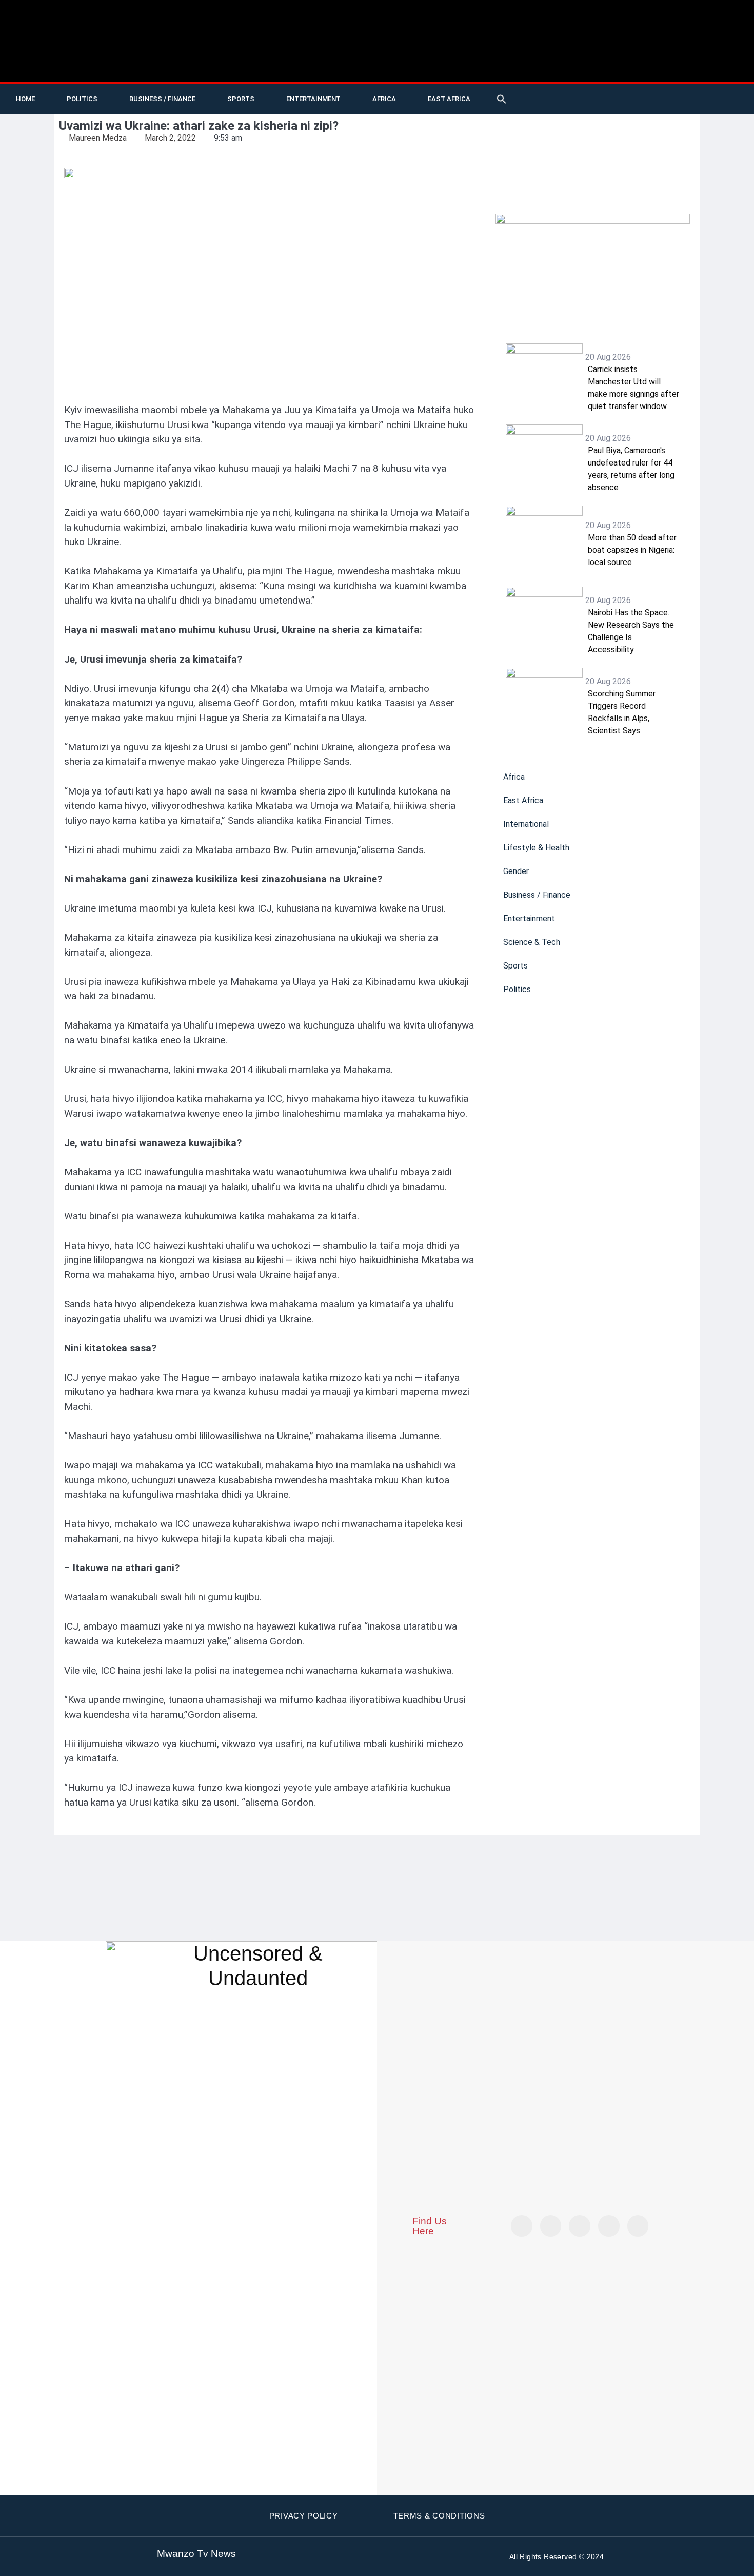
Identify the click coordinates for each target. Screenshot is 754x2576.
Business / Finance (162, 99)
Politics (82, 99)
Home (25, 99)
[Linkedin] (701, 99)
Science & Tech (532, 942)
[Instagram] (638, 2226)
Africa (384, 99)
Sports (241, 99)
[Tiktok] (638, 99)
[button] (502, 99)
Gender (516, 871)
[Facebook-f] (659, 99)
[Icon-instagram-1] (680, 99)
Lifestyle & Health (536, 848)
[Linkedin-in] (580, 2226)
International (526, 824)
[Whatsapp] (743, 99)
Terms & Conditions (439, 2516)
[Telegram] (722, 99)
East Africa (449, 99)
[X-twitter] (596, 99)
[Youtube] (617, 99)
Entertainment (313, 99)
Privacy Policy (304, 2516)
